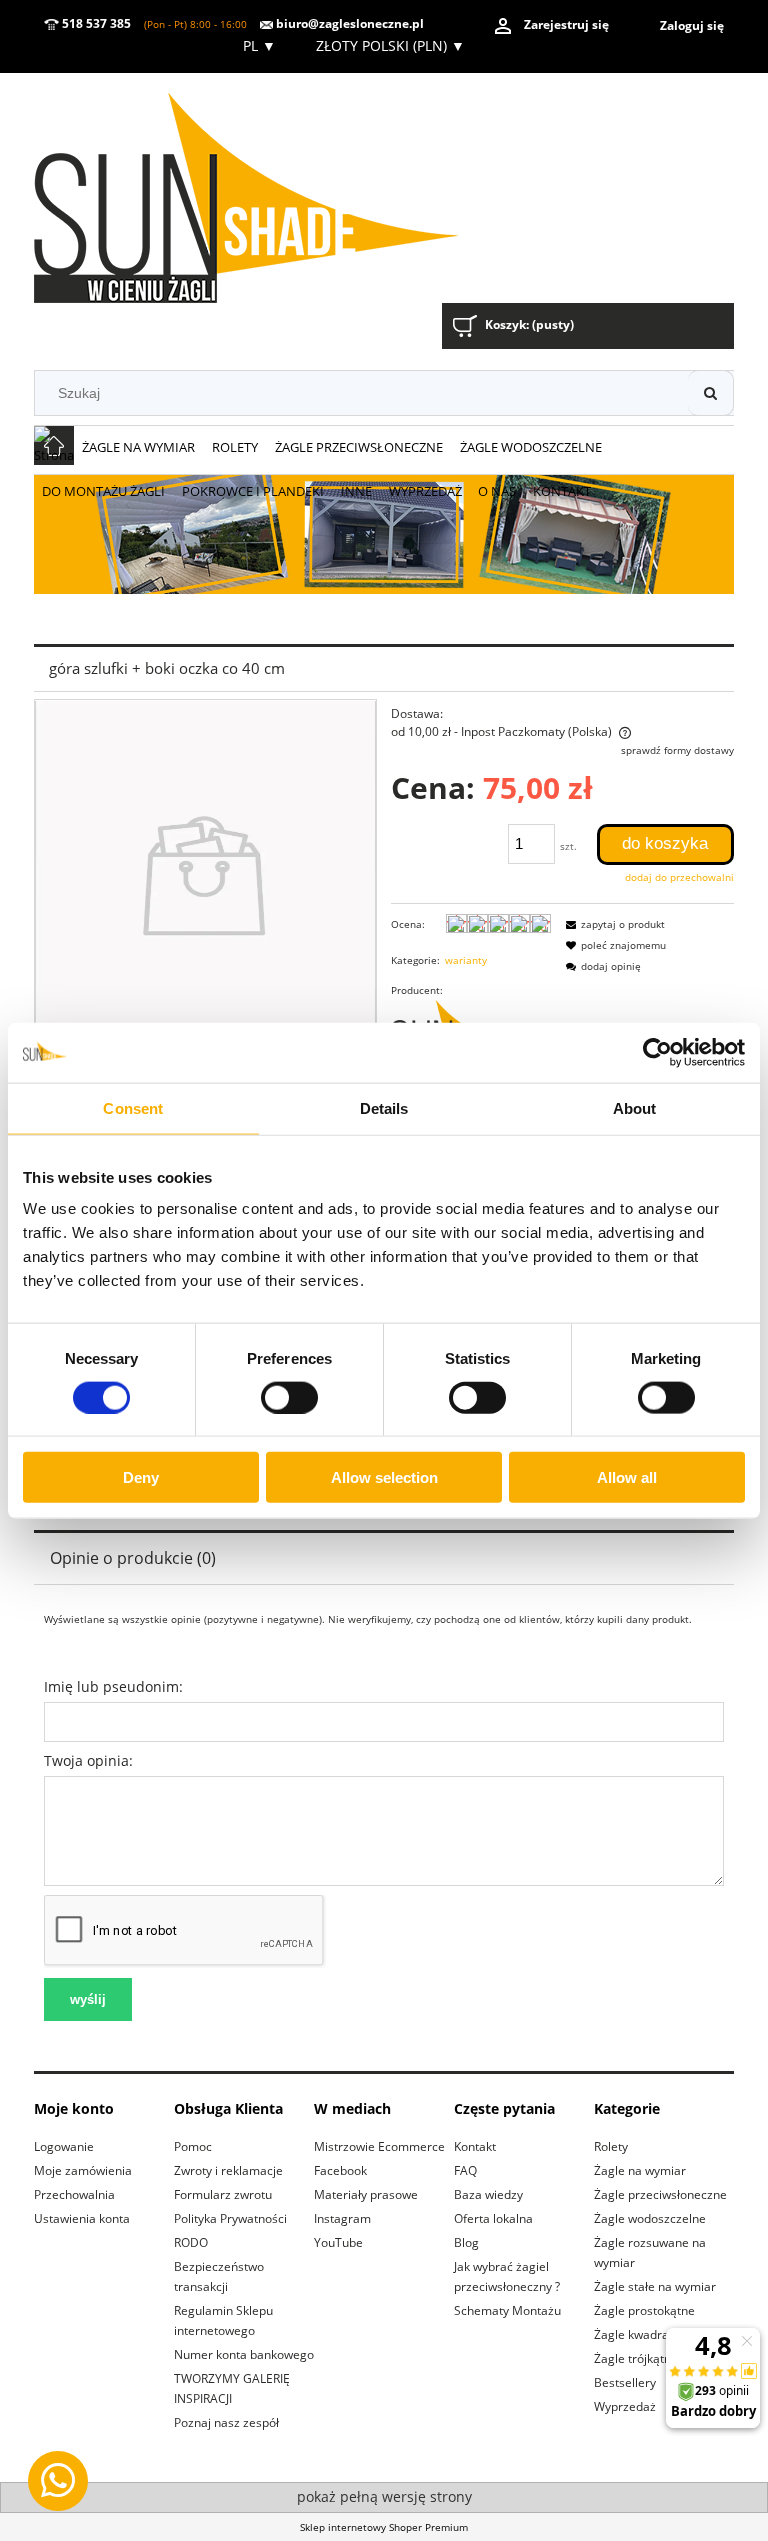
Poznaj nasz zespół (226, 2422)
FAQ (465, 2170)
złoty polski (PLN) (390, 45)
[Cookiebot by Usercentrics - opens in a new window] (657, 1052)
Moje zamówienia (83, 2170)
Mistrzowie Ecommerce (379, 2146)
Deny (141, 1477)
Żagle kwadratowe (645, 2334)
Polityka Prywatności (230, 2218)
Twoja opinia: (88, 1760)
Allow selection (384, 1477)
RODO (191, 2242)
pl (257, 45)
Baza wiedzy (488, 2194)
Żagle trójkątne (636, 2358)
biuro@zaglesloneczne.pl (348, 23)
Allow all (627, 1477)
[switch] (289, 1397)
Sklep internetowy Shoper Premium (384, 2527)
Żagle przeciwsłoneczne (660, 2194)
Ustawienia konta (82, 2218)
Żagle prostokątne (644, 2310)
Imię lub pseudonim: (113, 1686)
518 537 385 (95, 23)
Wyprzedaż (625, 2406)
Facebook (340, 2170)
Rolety (611, 2146)
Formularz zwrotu (223, 2194)
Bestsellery (625, 2382)
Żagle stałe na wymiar (655, 2286)
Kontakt (475, 2146)
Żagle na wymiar (640, 2170)
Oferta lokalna (493, 2218)
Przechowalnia (74, 2194)
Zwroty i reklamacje (228, 2170)
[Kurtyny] (384, 533)
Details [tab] (384, 1107)
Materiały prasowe (366, 2194)
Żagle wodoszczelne (650, 2218)
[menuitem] (139, 448)
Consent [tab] (133, 1107)
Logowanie (64, 2146)
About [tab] (635, 1107)
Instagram (342, 2218)
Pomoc (193, 2146)
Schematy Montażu (507, 2310)
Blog (466, 2242)
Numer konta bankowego (244, 2354)
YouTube (338, 2242)
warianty (466, 960)
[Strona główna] (273, 190)
